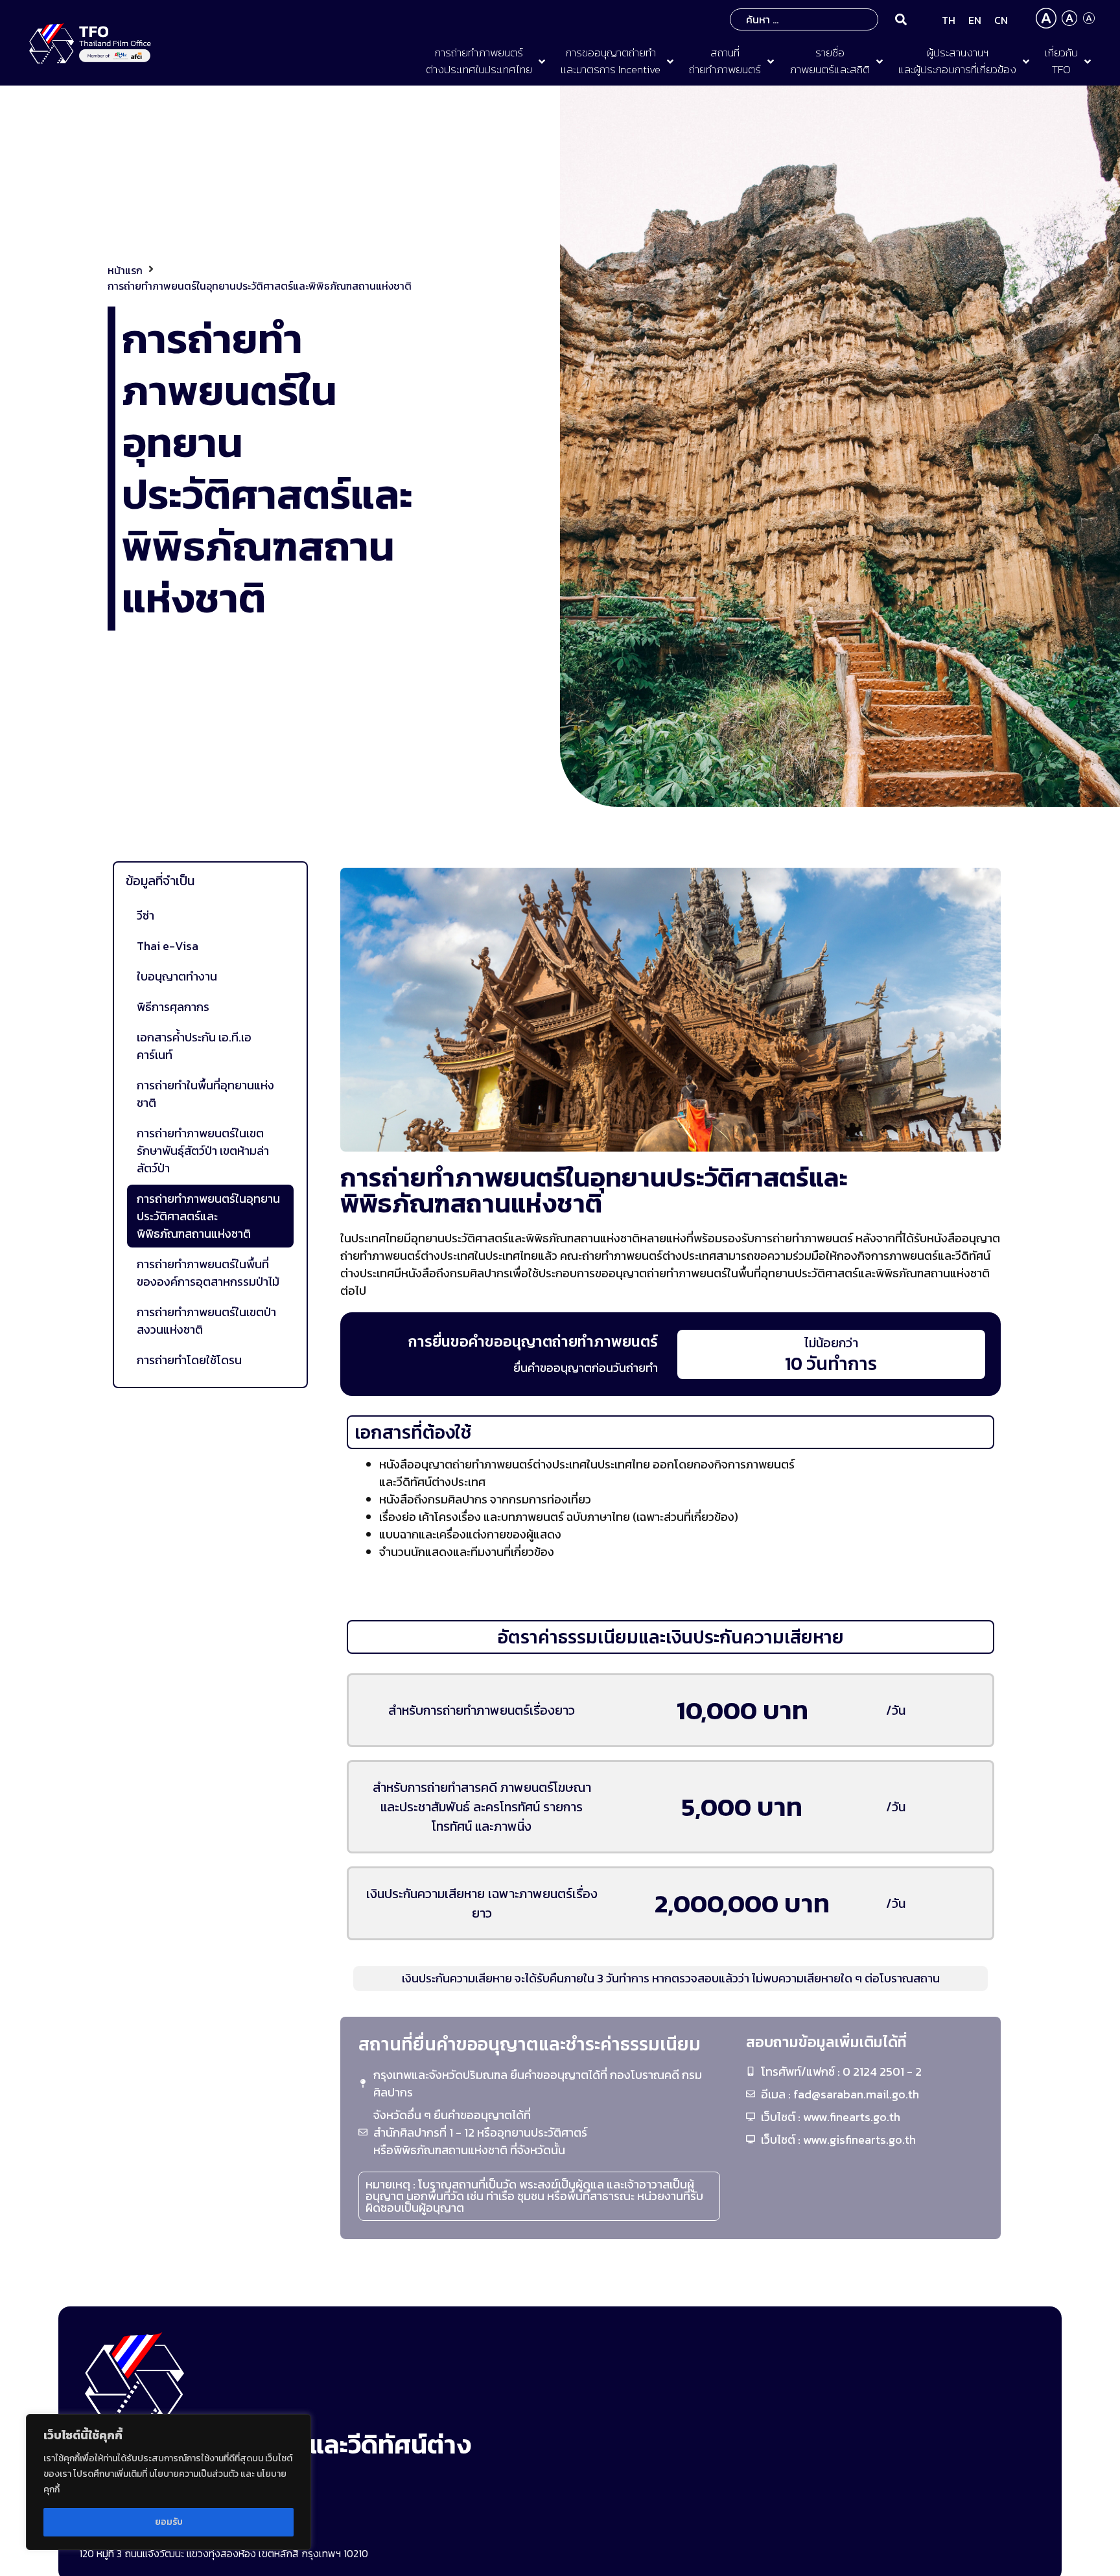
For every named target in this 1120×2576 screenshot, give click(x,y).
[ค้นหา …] (804, 19)
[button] (487, 61)
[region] (169, 2482)
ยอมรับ (169, 2522)
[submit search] (901, 19)
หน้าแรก (125, 270)
